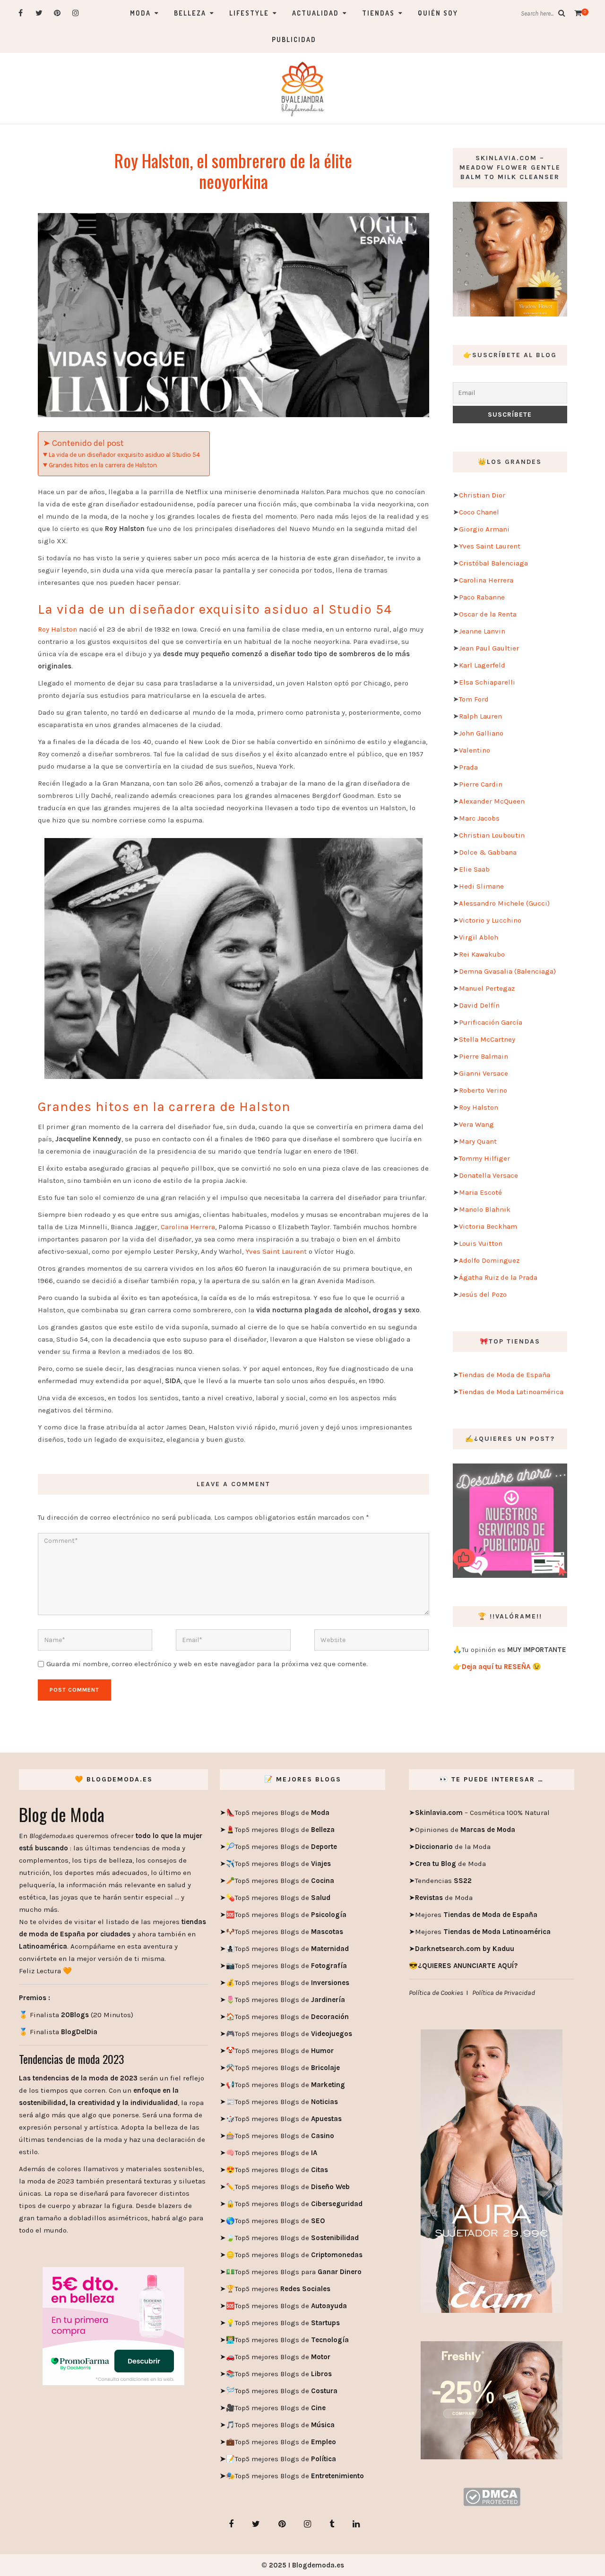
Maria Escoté (480, 1192)
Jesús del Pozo (483, 1294)
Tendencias (443, 1881)
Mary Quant (478, 1141)
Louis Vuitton (481, 1243)
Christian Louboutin (492, 835)
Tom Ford (474, 699)
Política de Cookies (436, 1993)
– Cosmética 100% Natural (482, 1813)
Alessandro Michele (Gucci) (504, 903)
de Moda (450, 1864)
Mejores (476, 1915)
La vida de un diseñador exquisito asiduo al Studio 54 (124, 455)
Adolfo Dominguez (489, 1260)
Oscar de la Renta (488, 614)
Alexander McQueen (492, 801)
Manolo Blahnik (485, 1209)
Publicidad (294, 39)
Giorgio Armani (484, 529)
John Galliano (481, 733)
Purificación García (491, 1022)
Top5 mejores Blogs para (298, 2272)
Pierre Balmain (484, 1056)
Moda (140, 13)
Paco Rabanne (482, 597)
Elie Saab (474, 869)
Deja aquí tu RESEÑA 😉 (501, 1667)
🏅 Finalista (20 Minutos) (76, 2015)
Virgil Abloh (479, 937)
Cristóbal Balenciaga (493, 563)
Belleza (190, 13)
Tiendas (378, 13)
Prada (468, 767)
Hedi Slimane (481, 886)
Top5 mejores (283, 2289)
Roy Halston (57, 629)
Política (323, 2459)
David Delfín (479, 1005)
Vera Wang (476, 1124)
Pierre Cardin (481, 784)
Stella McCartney (487, 1039)
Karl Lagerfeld (482, 665)
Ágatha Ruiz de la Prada (498, 1277)
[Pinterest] (57, 13)
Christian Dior (482, 495)
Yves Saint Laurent (276, 1251)
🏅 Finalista (58, 2032)
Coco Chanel (479, 512)
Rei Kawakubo (482, 954)
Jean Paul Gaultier (489, 648)
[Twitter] (39, 13)
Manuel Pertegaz (487, 988)
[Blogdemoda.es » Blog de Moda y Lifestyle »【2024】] (302, 88)
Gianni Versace (484, 1073)
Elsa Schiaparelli (487, 682)
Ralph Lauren (480, 716)
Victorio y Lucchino (490, 920)
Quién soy (438, 13)
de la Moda (453, 1847)
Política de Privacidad (504, 1993)
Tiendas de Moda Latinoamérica (511, 1392)
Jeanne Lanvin (482, 631)
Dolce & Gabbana (488, 852)
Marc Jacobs (479, 818)
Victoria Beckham (488, 1226)
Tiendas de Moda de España (505, 1375)
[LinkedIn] (356, 2524)
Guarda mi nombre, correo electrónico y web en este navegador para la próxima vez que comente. (207, 1664)
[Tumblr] (332, 2524)
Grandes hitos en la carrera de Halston (103, 465)
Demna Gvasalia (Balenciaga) (507, 971)
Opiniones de (465, 1830)
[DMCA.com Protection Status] (492, 2496)
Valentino (475, 750)
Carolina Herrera (188, 1227)
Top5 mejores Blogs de (282, 1813)
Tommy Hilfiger (484, 1158)
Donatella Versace (488, 1175)
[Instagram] (76, 13)
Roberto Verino (483, 1090)
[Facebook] (21, 13)
